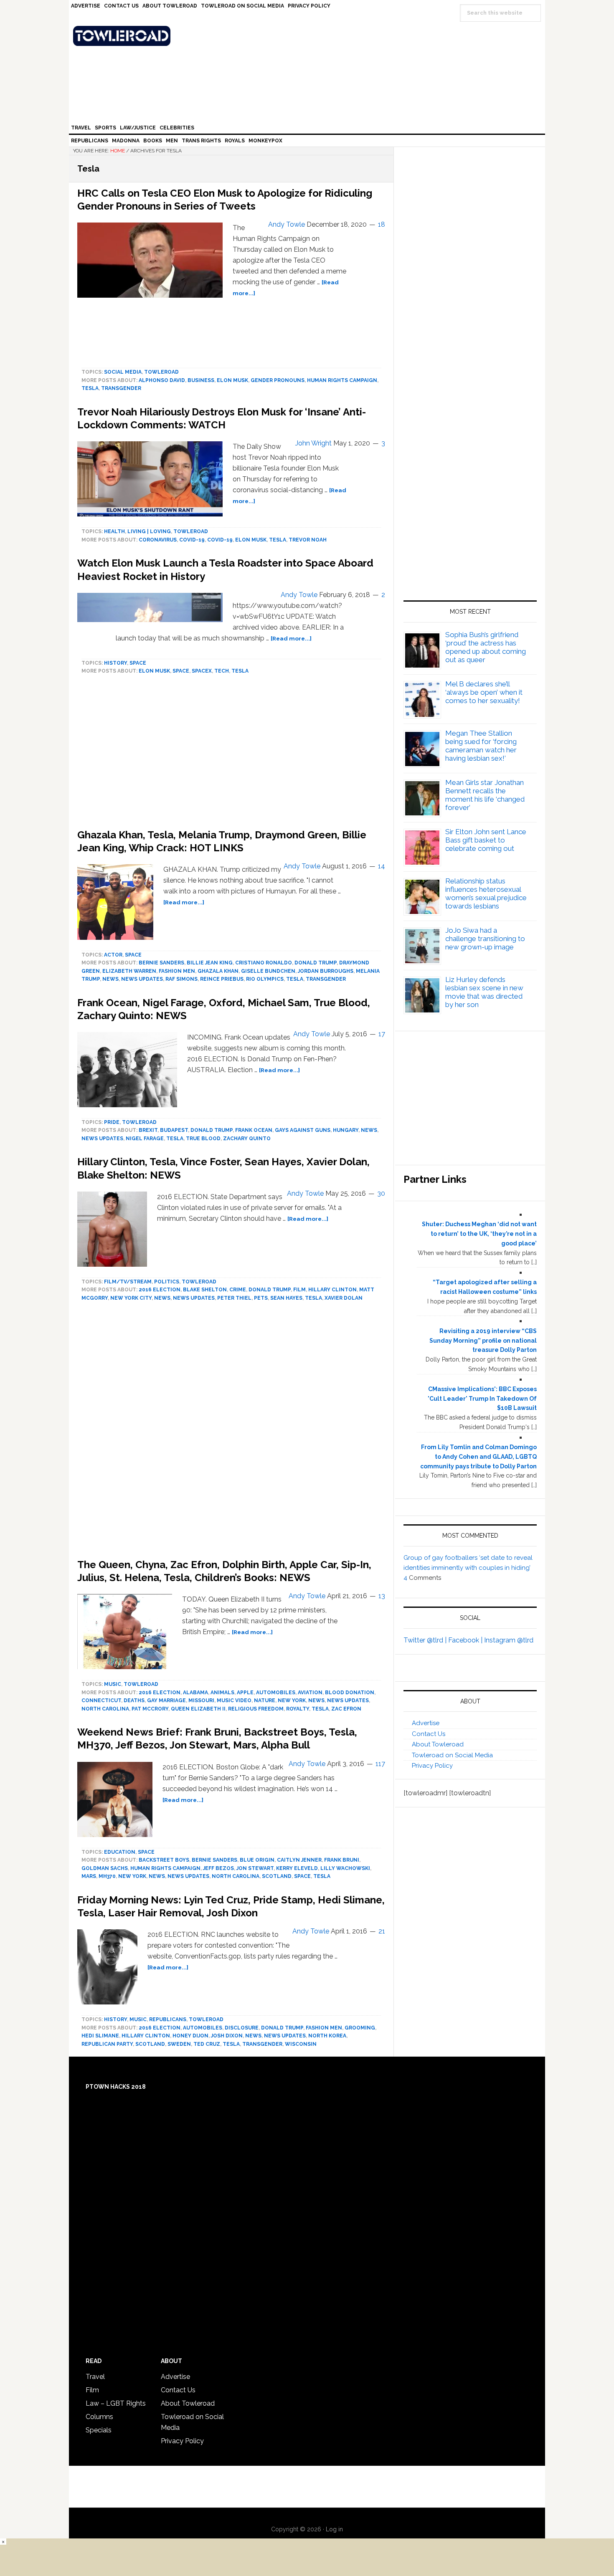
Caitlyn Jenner (299, 1860)
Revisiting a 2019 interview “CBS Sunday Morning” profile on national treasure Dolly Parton (483, 1341)
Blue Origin (257, 1860)
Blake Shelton (205, 1290)
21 (382, 1931)
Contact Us (429, 1734)
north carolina (105, 1709)
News (110, 979)
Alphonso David (162, 380)
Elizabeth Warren (129, 971)
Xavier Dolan (344, 1298)
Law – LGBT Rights (116, 2403)
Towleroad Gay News (309, 36)
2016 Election (160, 1290)
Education (120, 1852)
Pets (261, 1298)
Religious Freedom (256, 1709)
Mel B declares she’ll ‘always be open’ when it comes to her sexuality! (484, 692)
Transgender (121, 388)
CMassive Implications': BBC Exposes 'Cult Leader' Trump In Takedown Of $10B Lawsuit (482, 1399)
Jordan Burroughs (326, 971)
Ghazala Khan (218, 971)
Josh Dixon (227, 2036)
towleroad (161, 372)
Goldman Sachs (105, 1868)
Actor (113, 955)
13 (382, 1596)
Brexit (148, 1130)
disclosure (242, 2028)
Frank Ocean (254, 1130)
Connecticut (101, 1700)
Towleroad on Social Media (452, 1755)
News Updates (142, 979)
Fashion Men (177, 971)
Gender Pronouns (278, 380)
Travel (95, 2377)
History (115, 663)
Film (299, 1290)
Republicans (168, 2019)
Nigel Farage (145, 1139)
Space (138, 663)
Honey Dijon (190, 2036)
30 (381, 1193)
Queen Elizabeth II (198, 1709)
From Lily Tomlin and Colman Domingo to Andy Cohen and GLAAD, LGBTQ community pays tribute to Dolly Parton (478, 1457)
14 (382, 866)
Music (113, 1684)
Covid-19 (192, 540)
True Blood (203, 1139)
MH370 (107, 1876)
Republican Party (107, 2044)
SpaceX (202, 671)
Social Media (123, 372)
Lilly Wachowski (345, 1868)
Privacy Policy (432, 1766)
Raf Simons (181, 979)
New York (292, 1700)
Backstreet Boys (164, 1860)
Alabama (195, 1693)
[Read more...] (291, 638)
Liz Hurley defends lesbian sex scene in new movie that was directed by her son (484, 992)
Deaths (134, 1700)
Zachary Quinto (247, 1139)
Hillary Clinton (332, 1290)
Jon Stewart (255, 1868)
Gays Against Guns (303, 1130)
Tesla (90, 388)
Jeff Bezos (218, 1868)
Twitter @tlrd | (426, 1640)
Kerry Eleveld (297, 1868)
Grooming (360, 2028)
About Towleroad (438, 1744)
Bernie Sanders (161, 963)
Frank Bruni (342, 1860)
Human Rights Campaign (342, 380)
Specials (99, 2430)
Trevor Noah (308, 540)
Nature (265, 1700)
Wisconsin (301, 2044)
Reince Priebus (222, 979)
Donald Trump (316, 963)
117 (380, 1764)
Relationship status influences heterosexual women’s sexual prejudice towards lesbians (486, 893)
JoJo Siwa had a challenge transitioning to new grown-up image (485, 939)
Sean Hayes (286, 1298)
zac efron (346, 1709)
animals (222, 1693)
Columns (99, 2417)
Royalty (298, 1709)
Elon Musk (232, 380)
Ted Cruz (207, 2044)
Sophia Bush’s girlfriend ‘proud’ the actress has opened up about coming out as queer (486, 647)
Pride (112, 1122)
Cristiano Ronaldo (264, 963)
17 (382, 1034)
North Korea (327, 2036)
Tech (222, 671)
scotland (277, 1876)
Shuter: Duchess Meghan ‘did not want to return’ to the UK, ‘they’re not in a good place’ (479, 1234)
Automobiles (276, 1693)
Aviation (310, 1693)
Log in (334, 2529)
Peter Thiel (234, 1298)
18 (382, 224)
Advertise (426, 1723)
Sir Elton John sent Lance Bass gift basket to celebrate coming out (486, 840)
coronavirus (158, 540)
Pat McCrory (150, 1709)
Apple (245, 1693)
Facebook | (466, 1640)
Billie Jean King (210, 963)
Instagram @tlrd (509, 1640)
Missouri (201, 1700)
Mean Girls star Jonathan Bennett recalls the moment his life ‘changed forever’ (485, 795)
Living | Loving (149, 531)
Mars (89, 1876)
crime (238, 1290)
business (201, 380)
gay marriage (166, 1700)
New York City (131, 1298)
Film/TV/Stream (128, 1282)
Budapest (174, 1130)
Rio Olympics (265, 979)
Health (114, 531)
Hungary (346, 1130)
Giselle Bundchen (268, 971)
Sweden (179, 2044)
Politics (167, 1282)
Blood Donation (350, 1693)
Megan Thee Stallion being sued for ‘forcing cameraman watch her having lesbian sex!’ (481, 746)
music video (234, 1700)
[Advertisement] (231, 1432)
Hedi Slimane (100, 2036)
